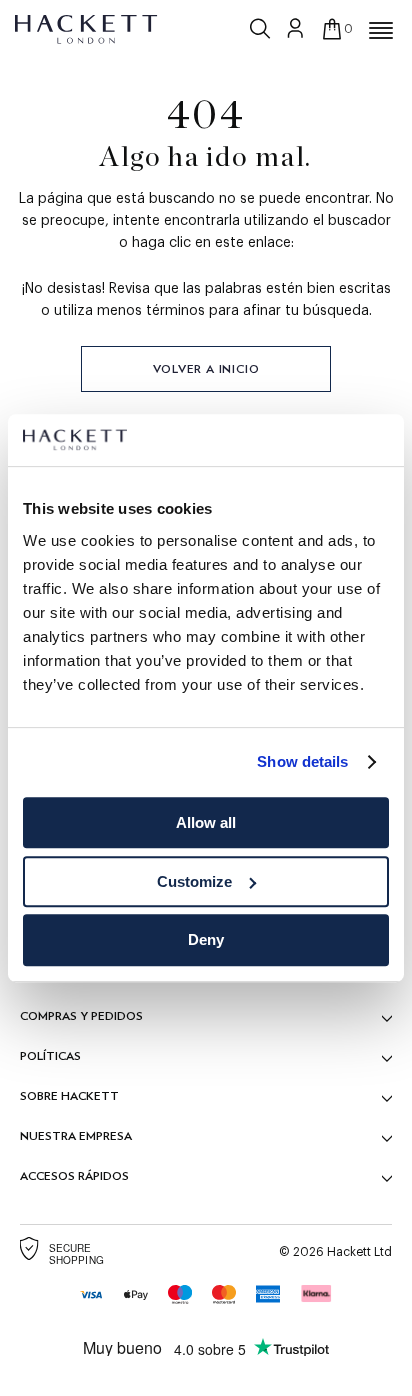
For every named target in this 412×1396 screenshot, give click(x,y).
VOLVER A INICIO (206, 368)
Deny (206, 940)
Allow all (206, 822)
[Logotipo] (87, 28)
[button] (381, 31)
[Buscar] (262, 29)
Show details (302, 762)
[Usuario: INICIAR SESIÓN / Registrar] (296, 28)
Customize (194, 881)
